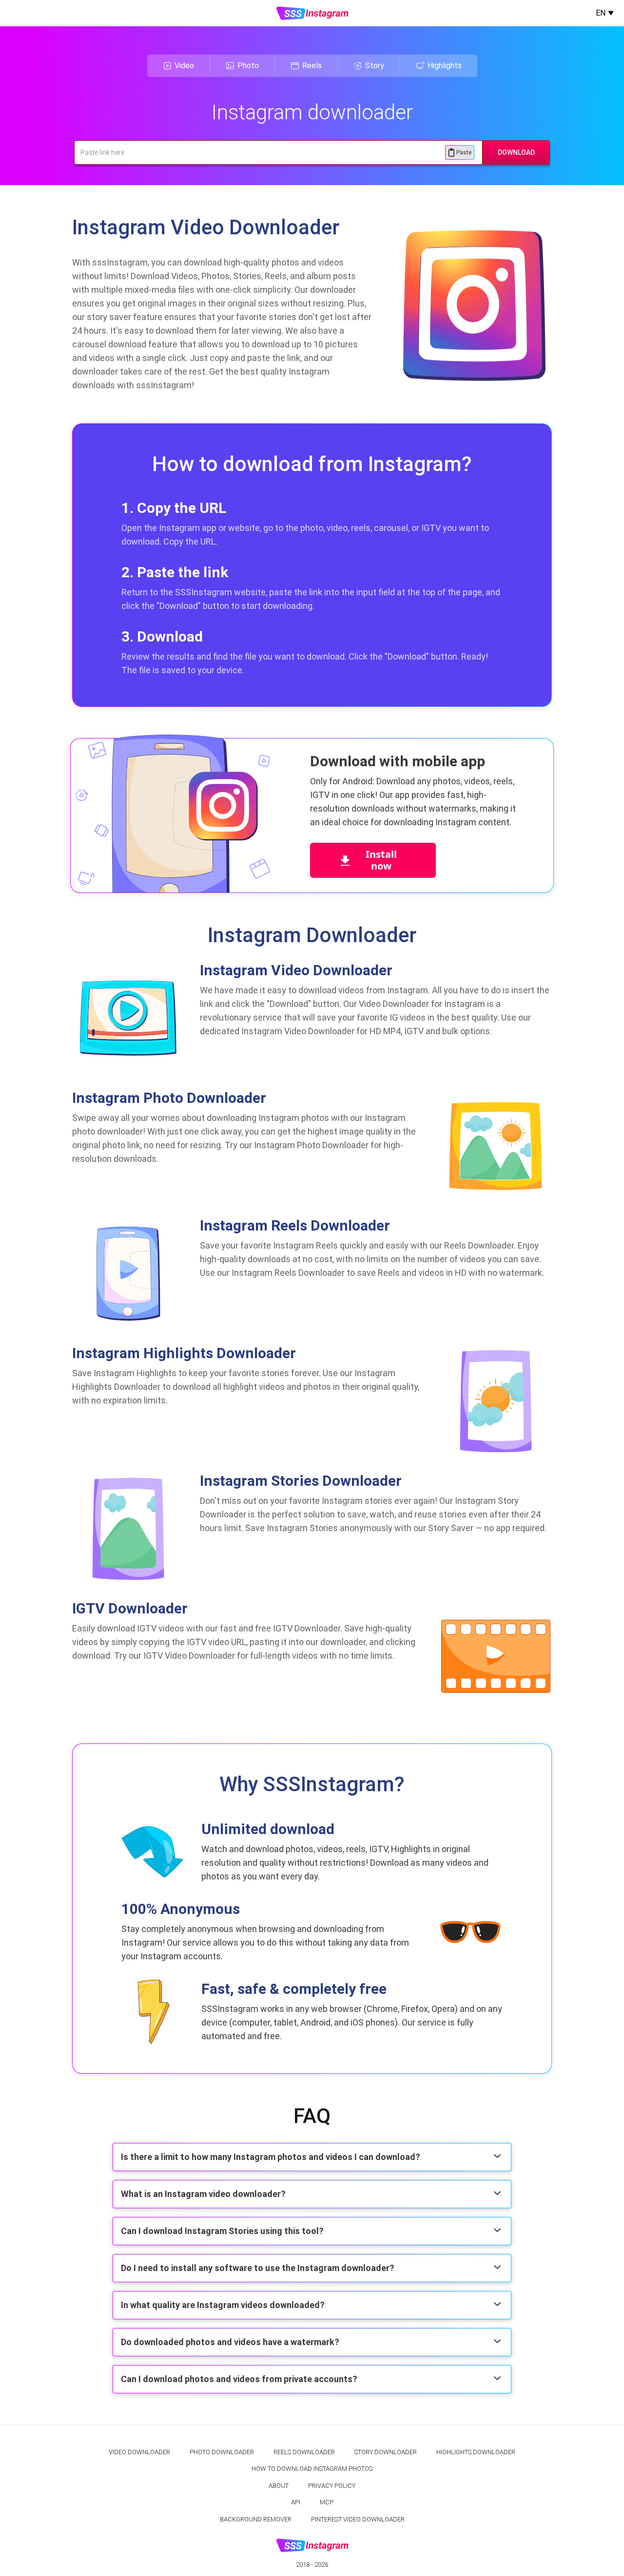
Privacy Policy (332, 2486)
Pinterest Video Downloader (358, 2519)
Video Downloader (139, 2452)
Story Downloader (386, 2452)
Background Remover (256, 2519)
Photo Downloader (222, 2452)
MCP (327, 2502)
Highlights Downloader (476, 2452)
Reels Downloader (304, 2452)
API (296, 2502)
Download (516, 152)
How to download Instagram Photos (312, 2469)
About (279, 2486)
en (601, 13)
